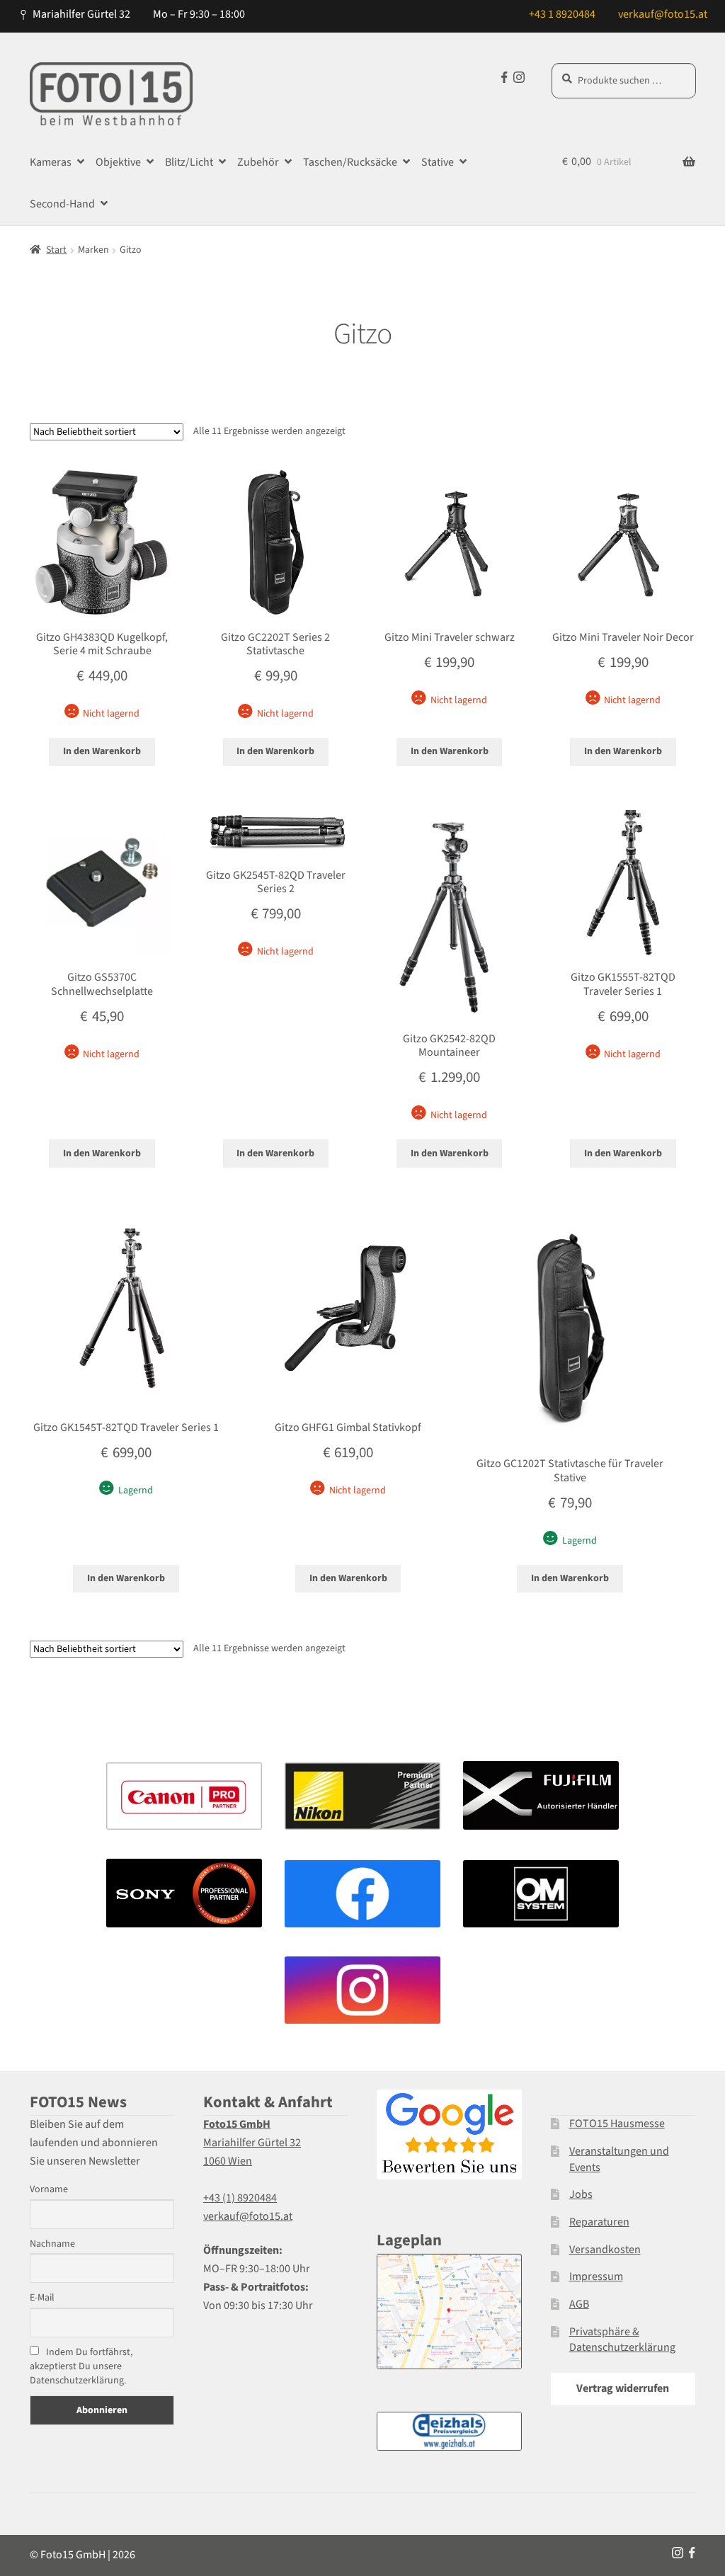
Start (56, 250)
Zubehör (258, 162)
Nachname (52, 2244)
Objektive (118, 162)
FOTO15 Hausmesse (617, 2124)
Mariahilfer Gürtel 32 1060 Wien (252, 2143)
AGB (579, 2304)
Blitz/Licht (189, 162)
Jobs (581, 2194)
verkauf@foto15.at (663, 14)
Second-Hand (62, 204)
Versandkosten (605, 2250)
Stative (438, 162)
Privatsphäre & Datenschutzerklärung (622, 2340)
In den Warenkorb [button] (102, 751)
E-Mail (42, 2298)
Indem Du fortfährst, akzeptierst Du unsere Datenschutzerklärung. (81, 2366)
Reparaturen (599, 2222)
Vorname (49, 2189)
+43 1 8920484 (562, 14)
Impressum (596, 2276)
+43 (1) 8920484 (240, 2198)
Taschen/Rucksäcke (350, 162)
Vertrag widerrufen (623, 2388)
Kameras (51, 162)
